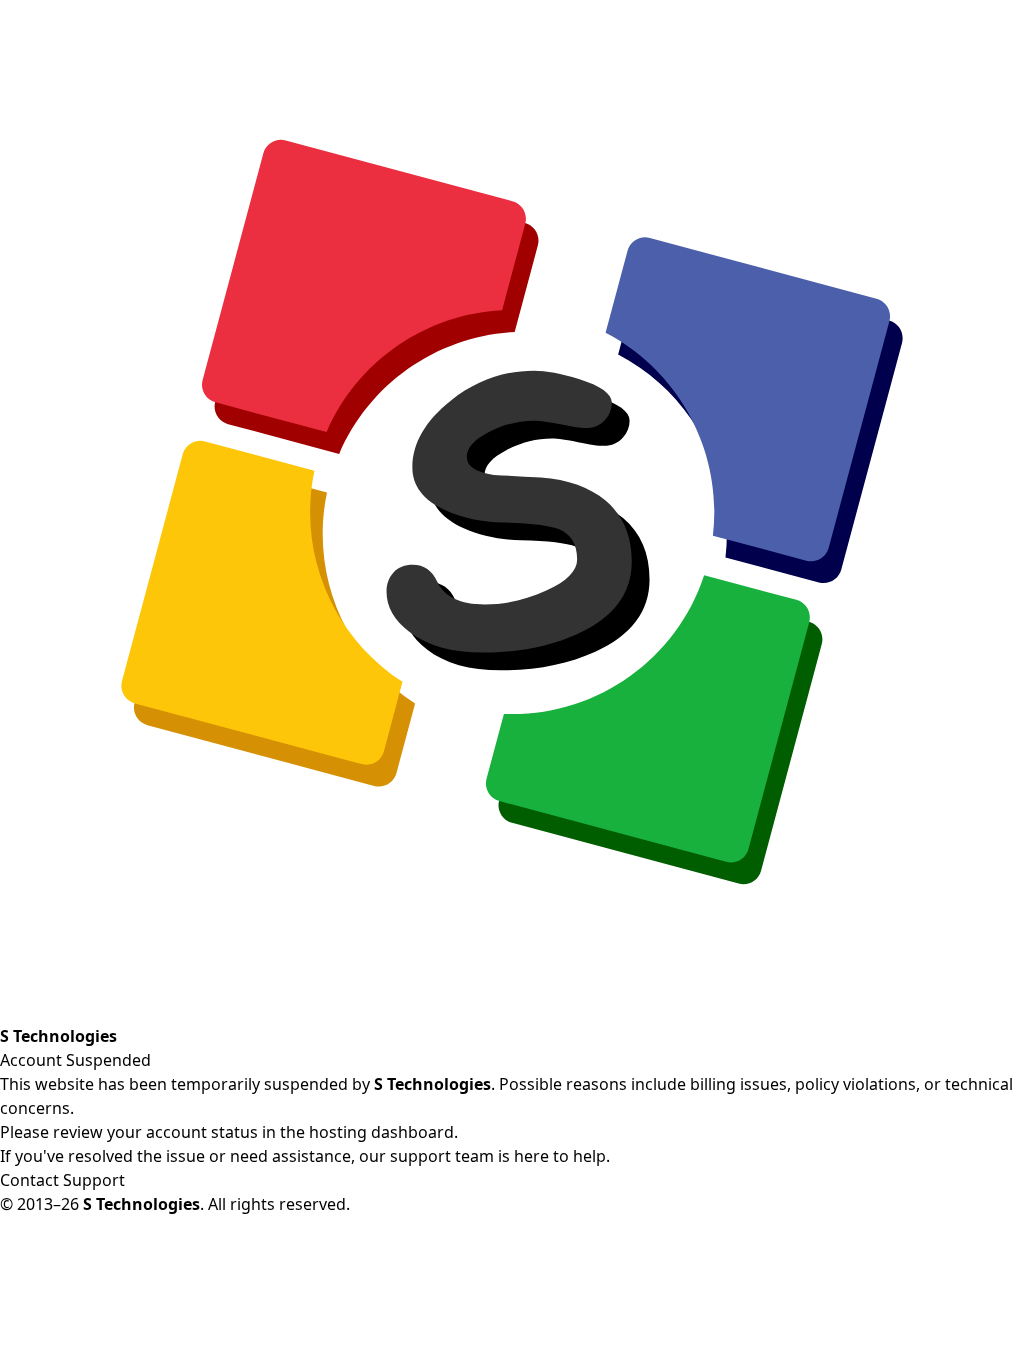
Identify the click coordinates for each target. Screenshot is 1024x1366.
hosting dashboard (381, 1132)
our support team (426, 1156)
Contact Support (62, 1180)
